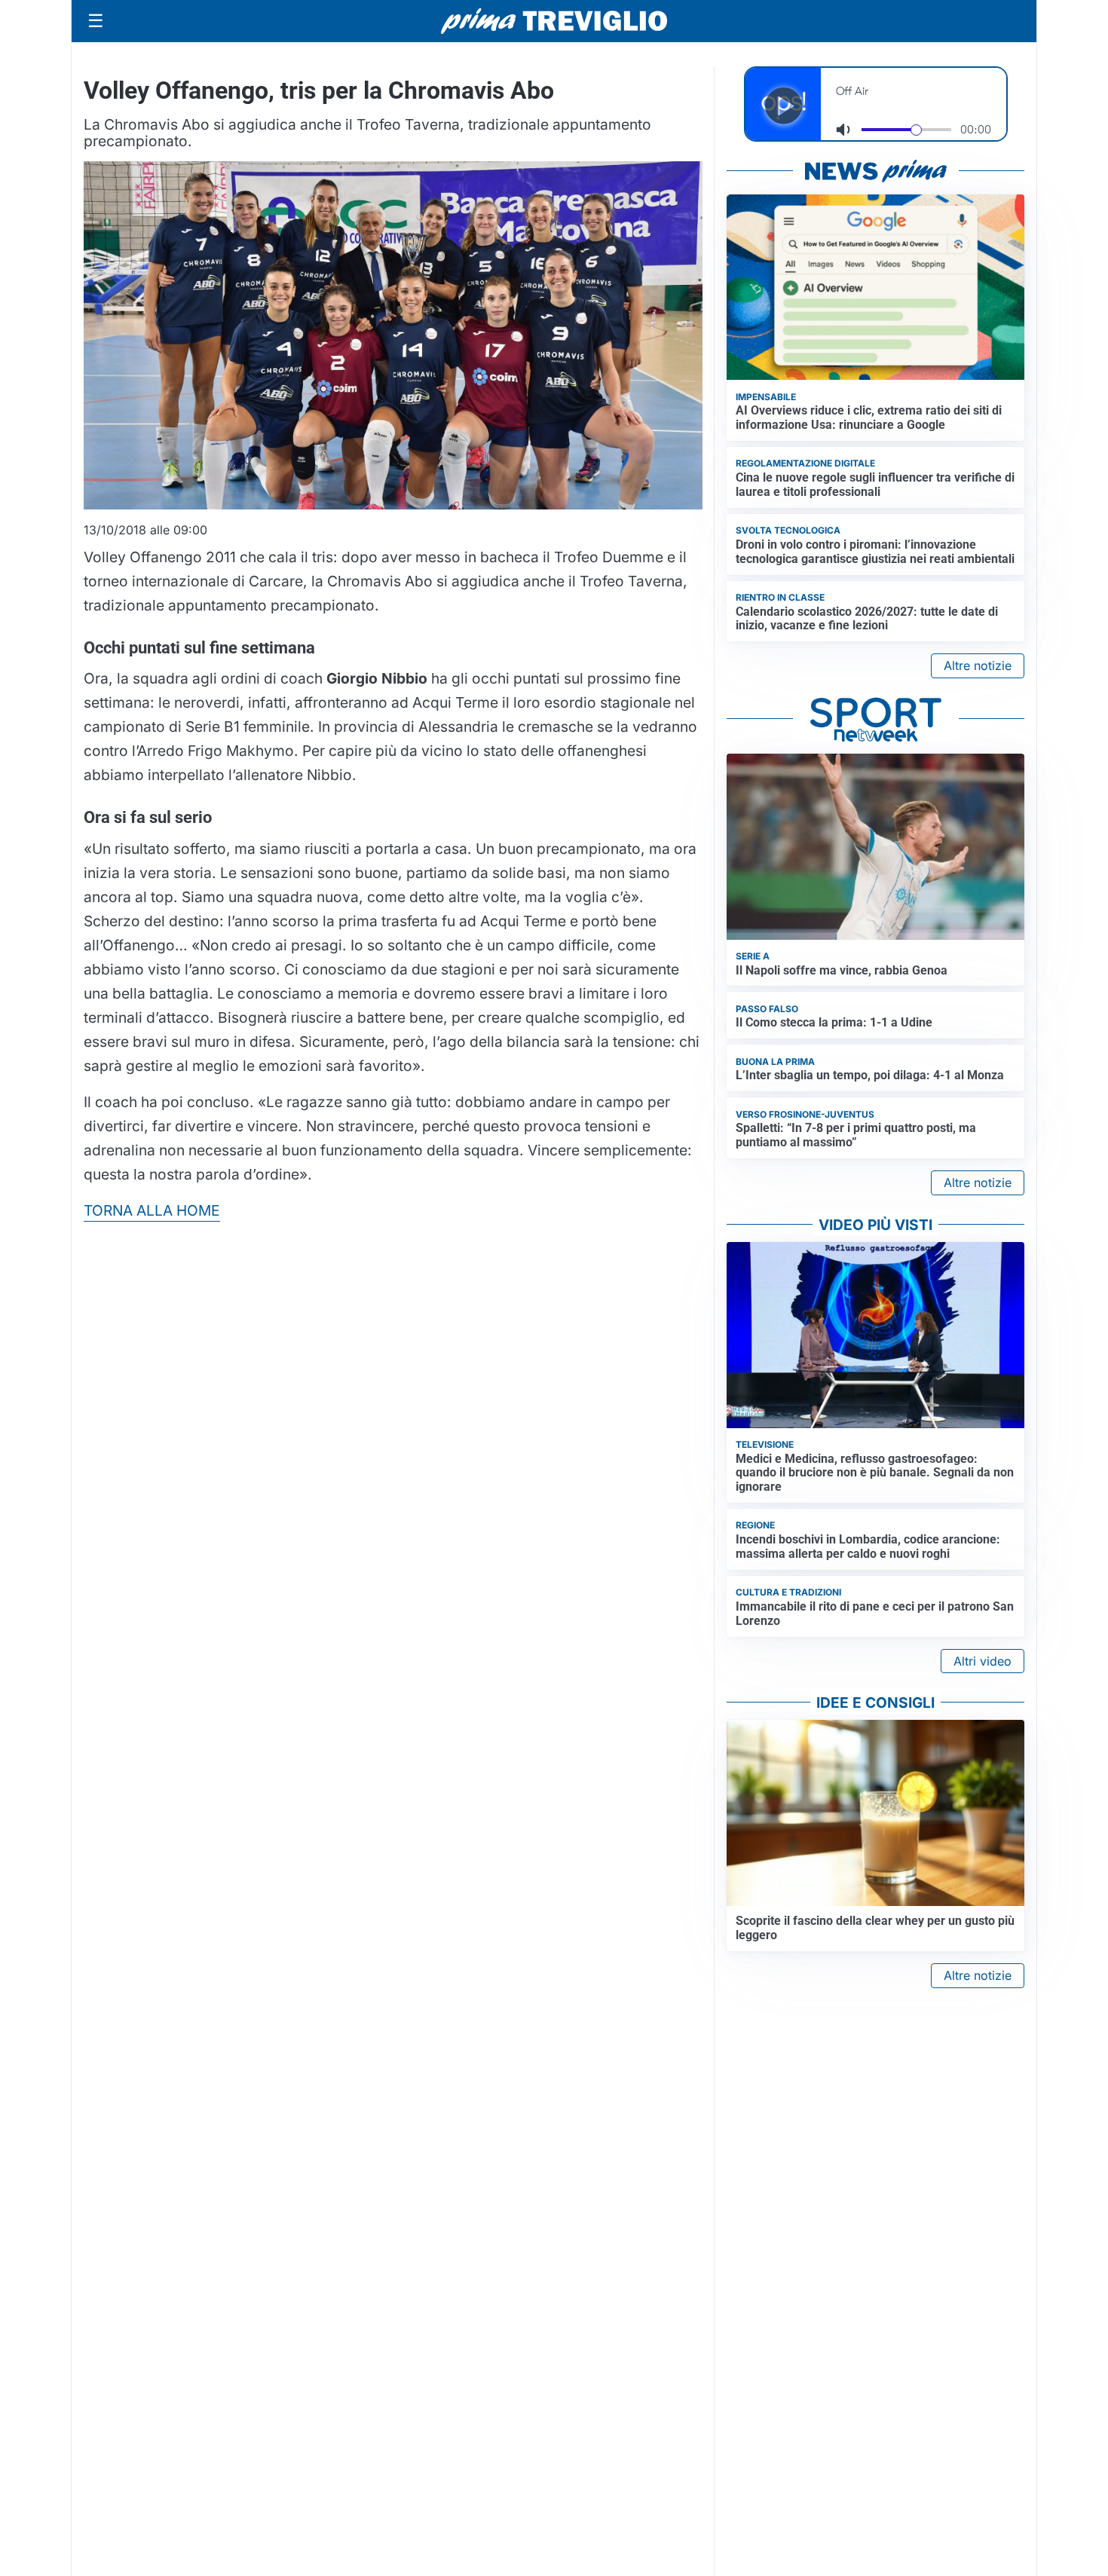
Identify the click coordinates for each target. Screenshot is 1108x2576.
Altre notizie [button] (978, 665)
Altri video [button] (983, 1661)
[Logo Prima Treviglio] (554, 21)
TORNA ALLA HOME (152, 1210)
